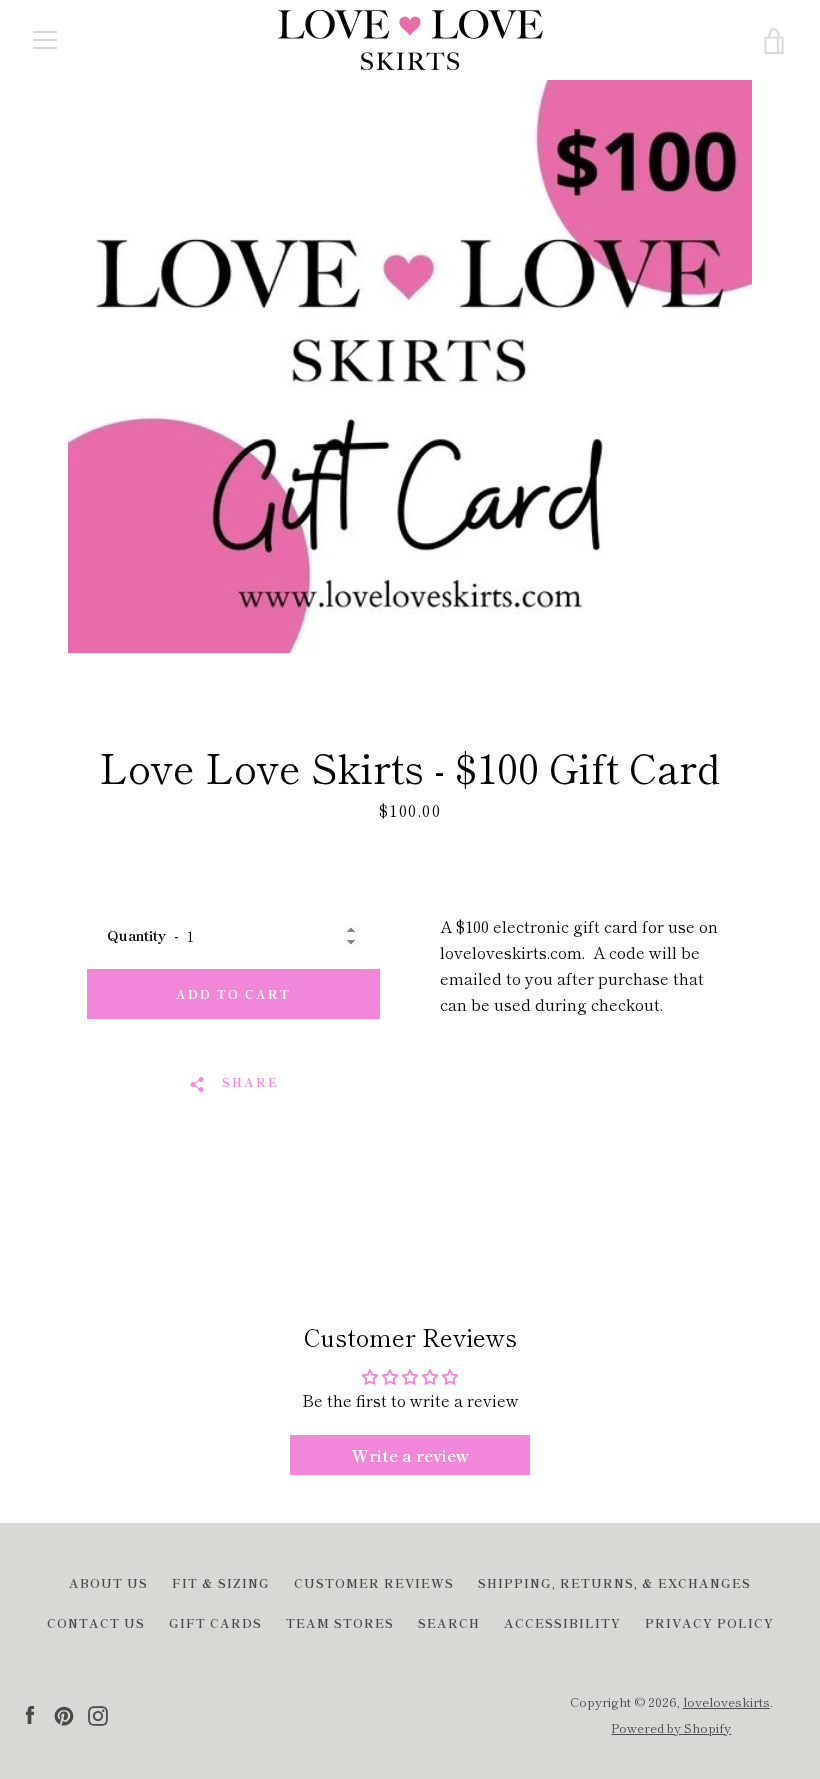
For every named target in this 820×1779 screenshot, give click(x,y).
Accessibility (562, 1622)
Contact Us (96, 1622)
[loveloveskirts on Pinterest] (64, 1713)
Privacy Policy (709, 1622)
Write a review (410, 1455)
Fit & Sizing (221, 1582)
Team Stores (340, 1622)
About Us (108, 1582)
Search (449, 1622)
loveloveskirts (726, 1701)
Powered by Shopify (671, 1727)
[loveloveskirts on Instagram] (98, 1713)
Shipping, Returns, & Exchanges (614, 1582)
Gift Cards (215, 1622)
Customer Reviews (374, 1582)
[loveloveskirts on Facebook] (30, 1713)
